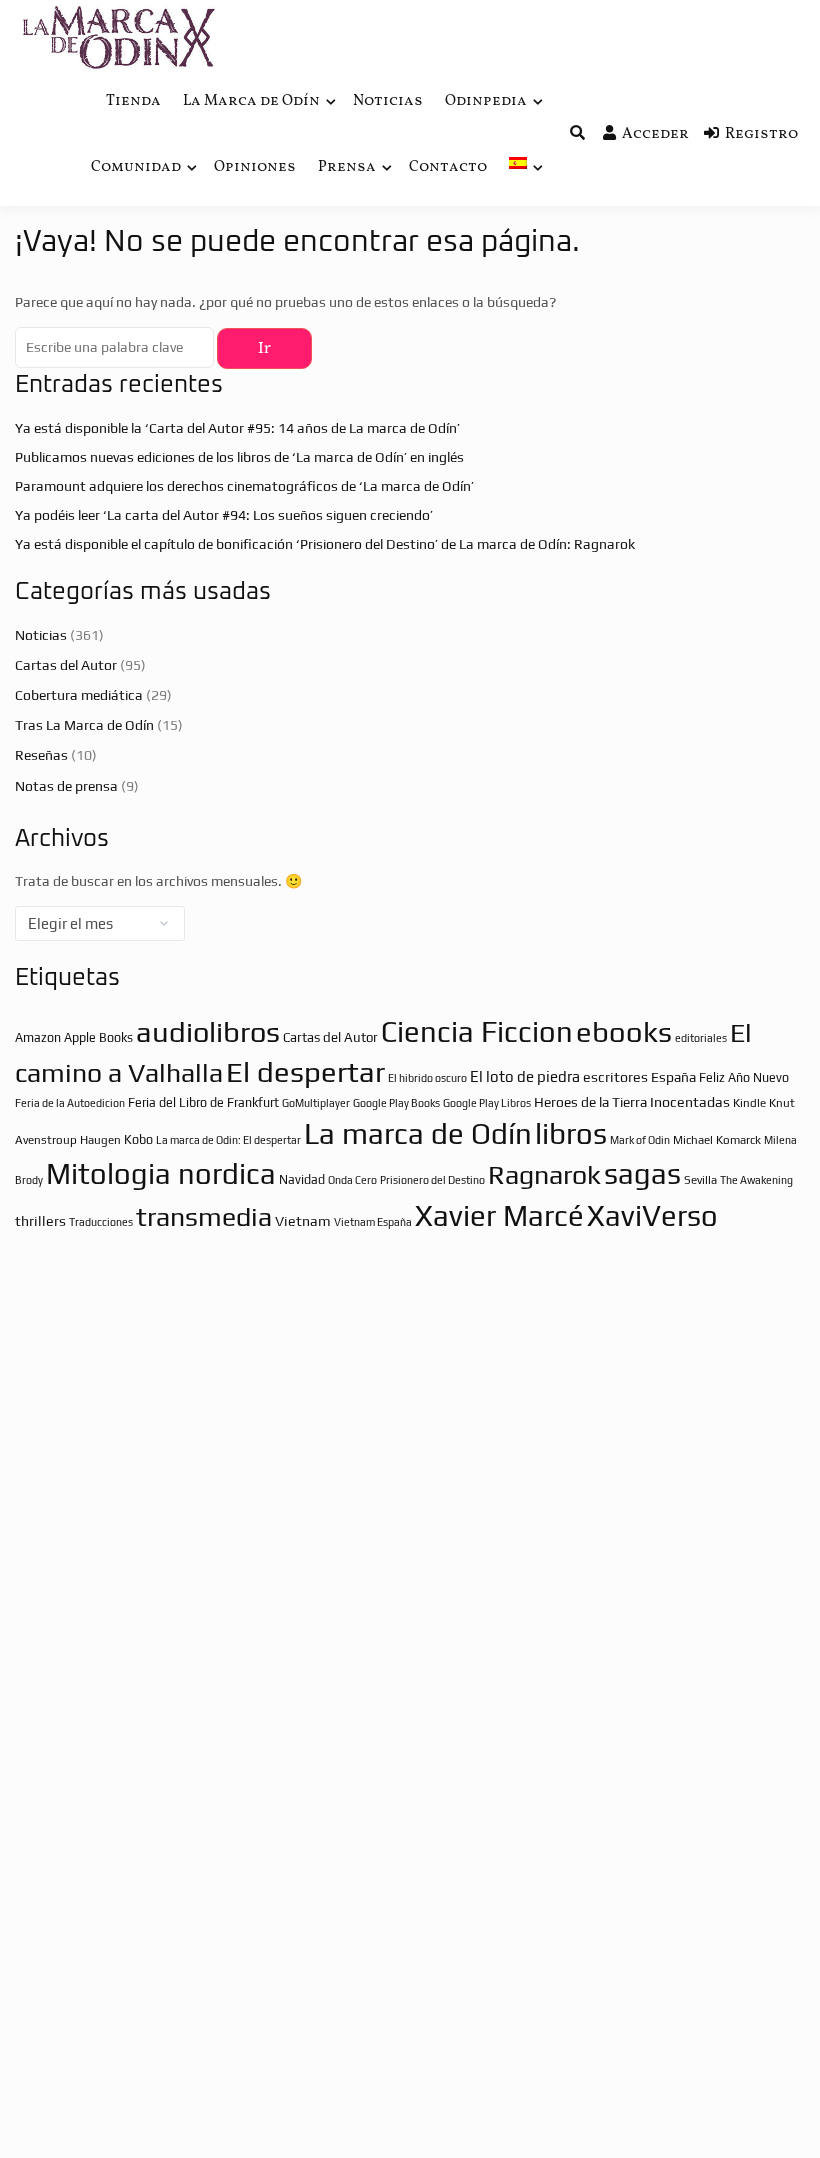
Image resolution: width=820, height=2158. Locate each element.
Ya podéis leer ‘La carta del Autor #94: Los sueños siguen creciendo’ (224, 515)
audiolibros (208, 1031)
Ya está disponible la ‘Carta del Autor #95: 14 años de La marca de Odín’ (237, 428)
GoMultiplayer (316, 1103)
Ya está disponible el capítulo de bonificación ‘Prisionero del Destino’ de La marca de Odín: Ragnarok (325, 544)
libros (571, 1133)
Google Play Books (396, 1103)
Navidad (302, 1179)
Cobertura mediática (79, 695)
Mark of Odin (640, 1140)
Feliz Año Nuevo (744, 1077)
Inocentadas (690, 1102)
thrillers (40, 1221)
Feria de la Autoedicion (70, 1103)
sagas (642, 1173)
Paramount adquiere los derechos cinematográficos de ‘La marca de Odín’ (244, 486)
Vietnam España (373, 1222)
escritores (615, 1077)
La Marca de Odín (251, 101)
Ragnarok (544, 1174)
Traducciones (101, 1222)
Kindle (749, 1103)
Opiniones (255, 167)
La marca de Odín (418, 1133)
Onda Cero (352, 1180)
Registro (761, 134)
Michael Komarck (717, 1140)
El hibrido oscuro (427, 1078)
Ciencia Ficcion (477, 1031)
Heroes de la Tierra (590, 1102)
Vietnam (303, 1221)
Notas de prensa (66, 786)
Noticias (388, 101)
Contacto (448, 167)
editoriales (701, 1038)
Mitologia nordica (161, 1173)
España (673, 1077)
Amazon (38, 1037)
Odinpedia (486, 101)
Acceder (655, 134)
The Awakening (756, 1180)
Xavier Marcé (499, 1215)
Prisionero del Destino (432, 1180)
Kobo (138, 1139)
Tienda (133, 101)
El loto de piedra (525, 1076)
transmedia (204, 1216)
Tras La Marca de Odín (84, 725)
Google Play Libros (487, 1103)
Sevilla (700, 1180)
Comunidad (136, 167)
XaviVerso (652, 1215)
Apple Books (98, 1037)
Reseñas (41, 755)
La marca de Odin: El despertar (228, 1140)
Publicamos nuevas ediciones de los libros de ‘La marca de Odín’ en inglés (239, 457)
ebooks (624, 1031)
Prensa (347, 167)
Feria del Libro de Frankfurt (203, 1102)
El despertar (305, 1071)
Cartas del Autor (66, 665)
